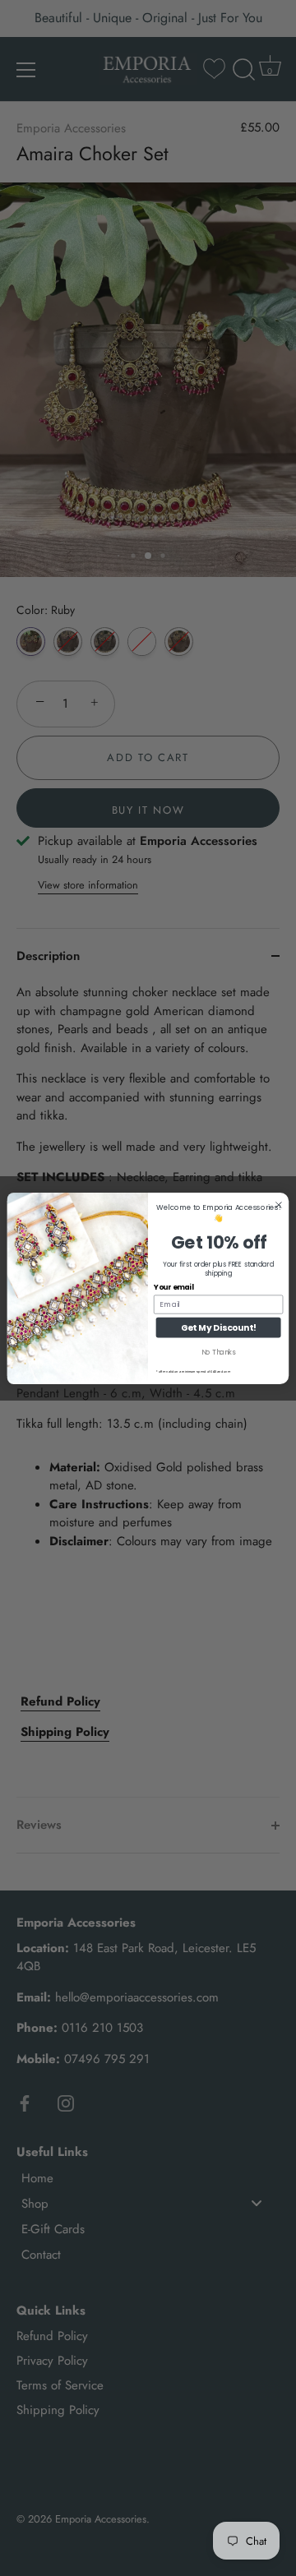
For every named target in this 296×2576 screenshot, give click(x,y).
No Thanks (218, 1352)
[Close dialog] (279, 1205)
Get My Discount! (219, 1327)
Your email (174, 1287)
